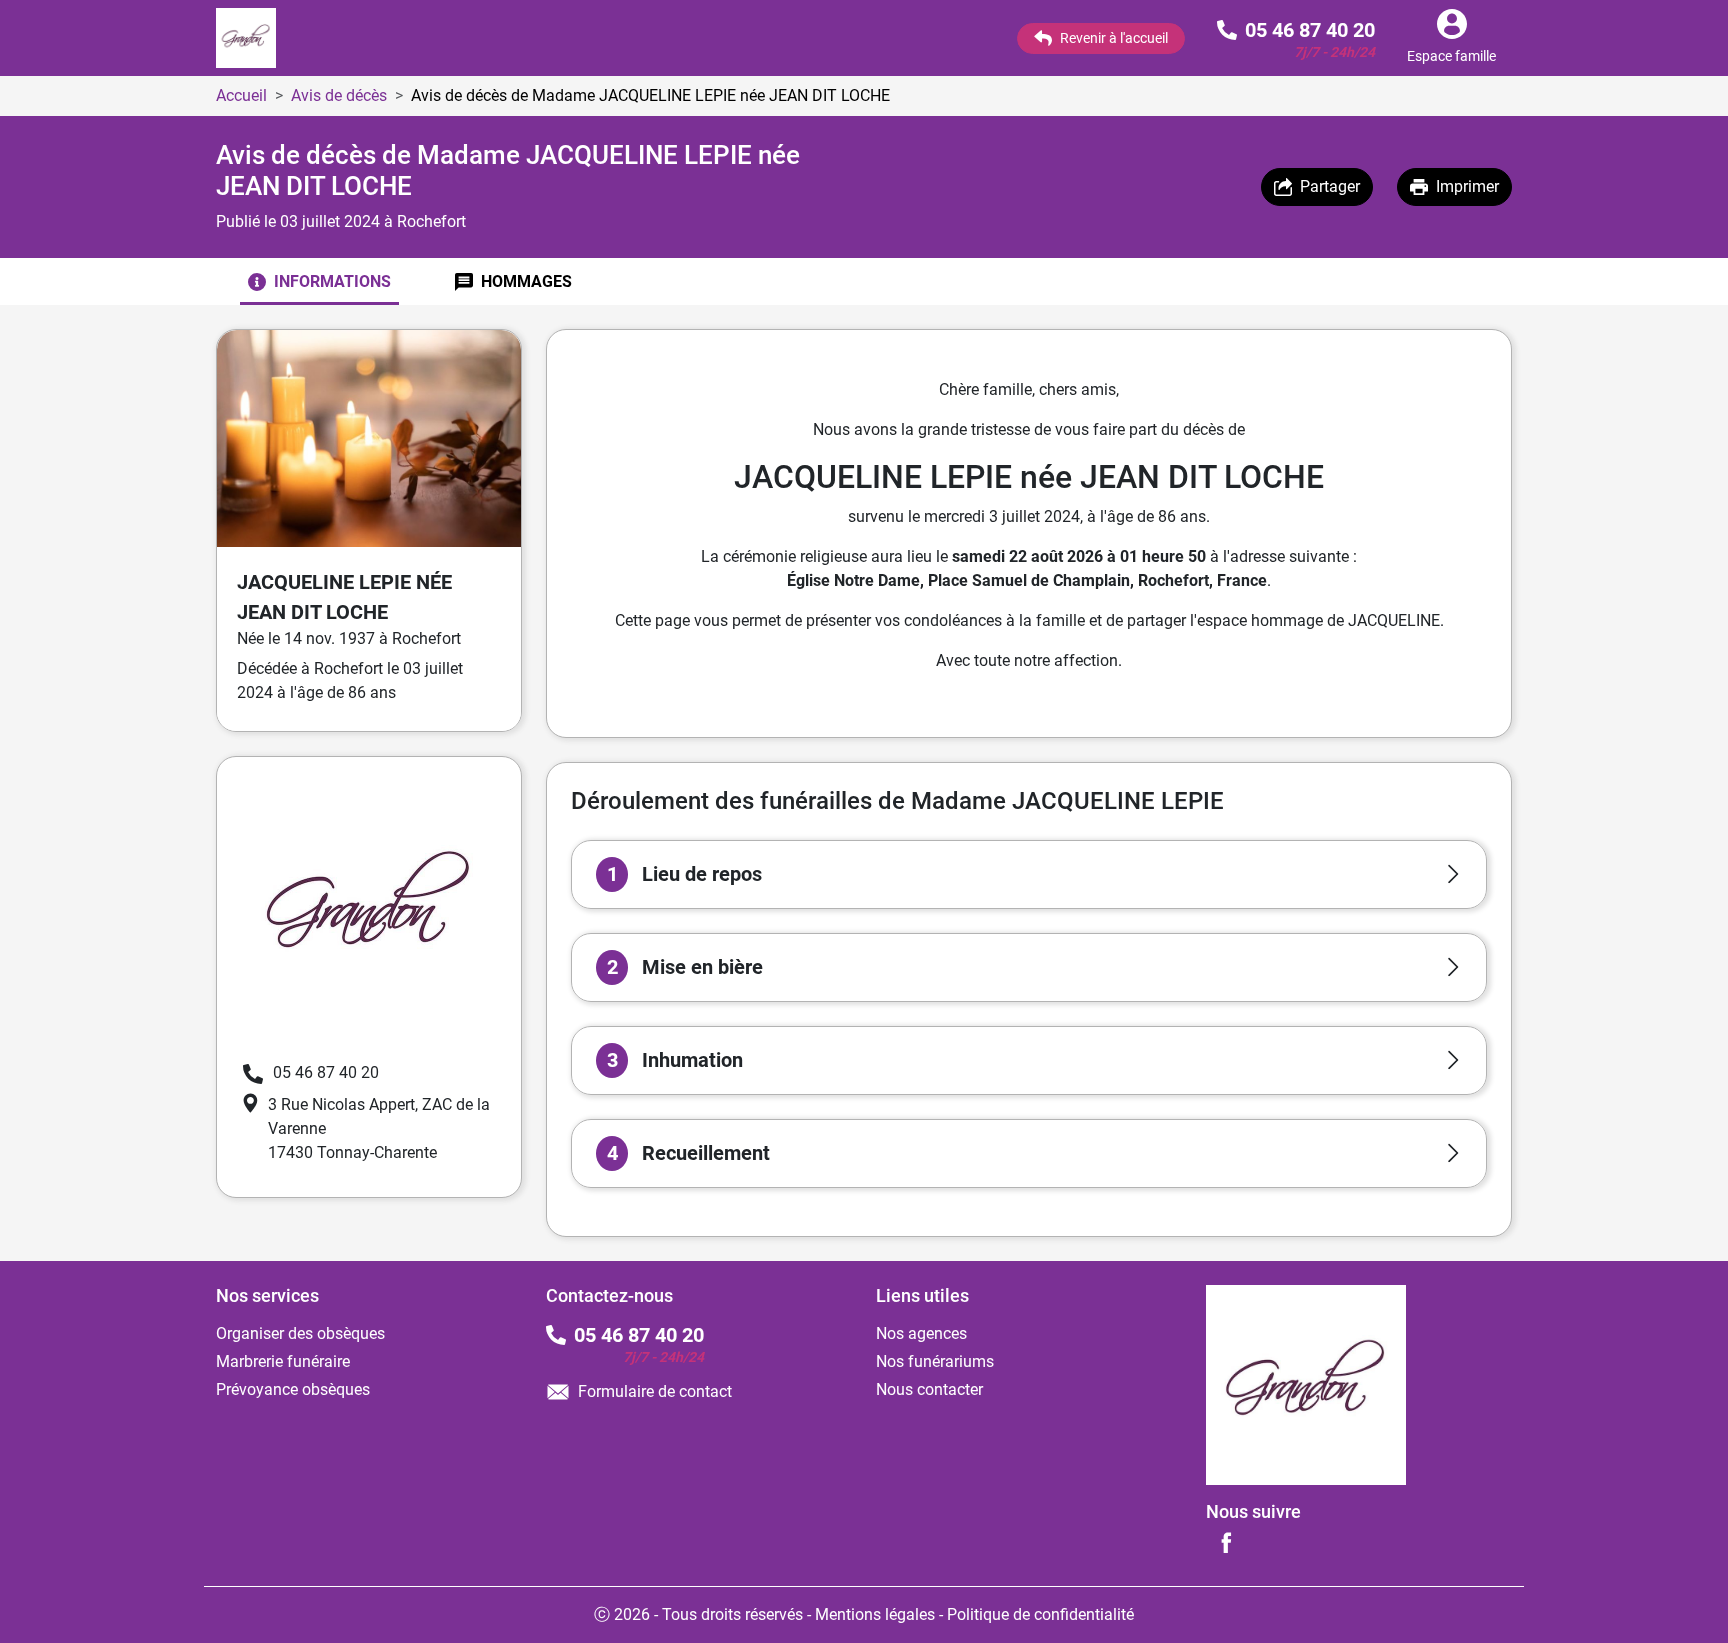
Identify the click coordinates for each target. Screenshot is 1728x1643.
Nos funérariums (935, 1361)
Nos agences (921, 1333)
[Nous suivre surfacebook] (1226, 1542)
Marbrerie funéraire (283, 1361)
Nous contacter (929, 1389)
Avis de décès (339, 95)
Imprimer (1467, 186)
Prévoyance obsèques (293, 1389)
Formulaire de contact (655, 1391)
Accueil (241, 95)
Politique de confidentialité (1040, 1614)
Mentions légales (875, 1614)
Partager (1330, 186)
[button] (1029, 874)
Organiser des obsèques (300, 1333)
